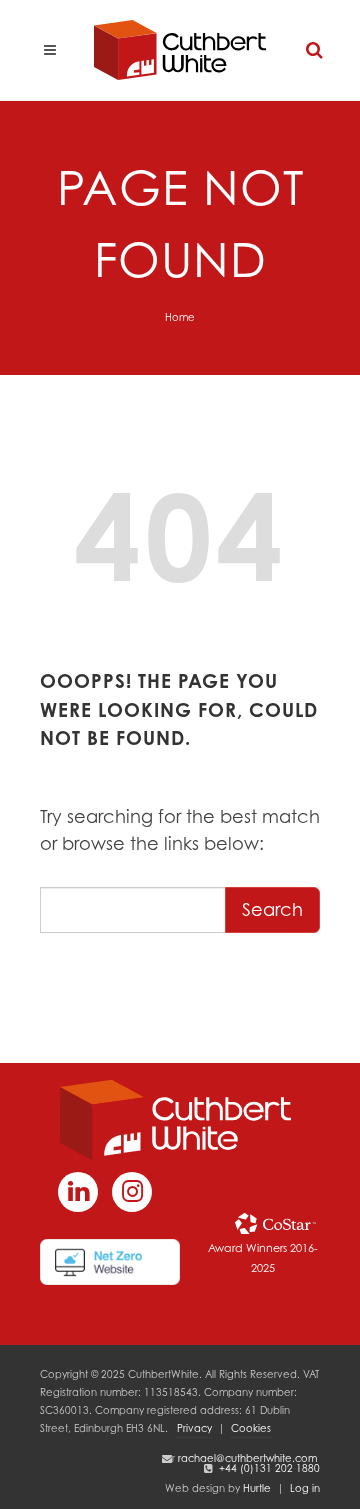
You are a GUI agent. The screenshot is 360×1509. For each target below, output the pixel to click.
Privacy (194, 1428)
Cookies (251, 1428)
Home (180, 317)
